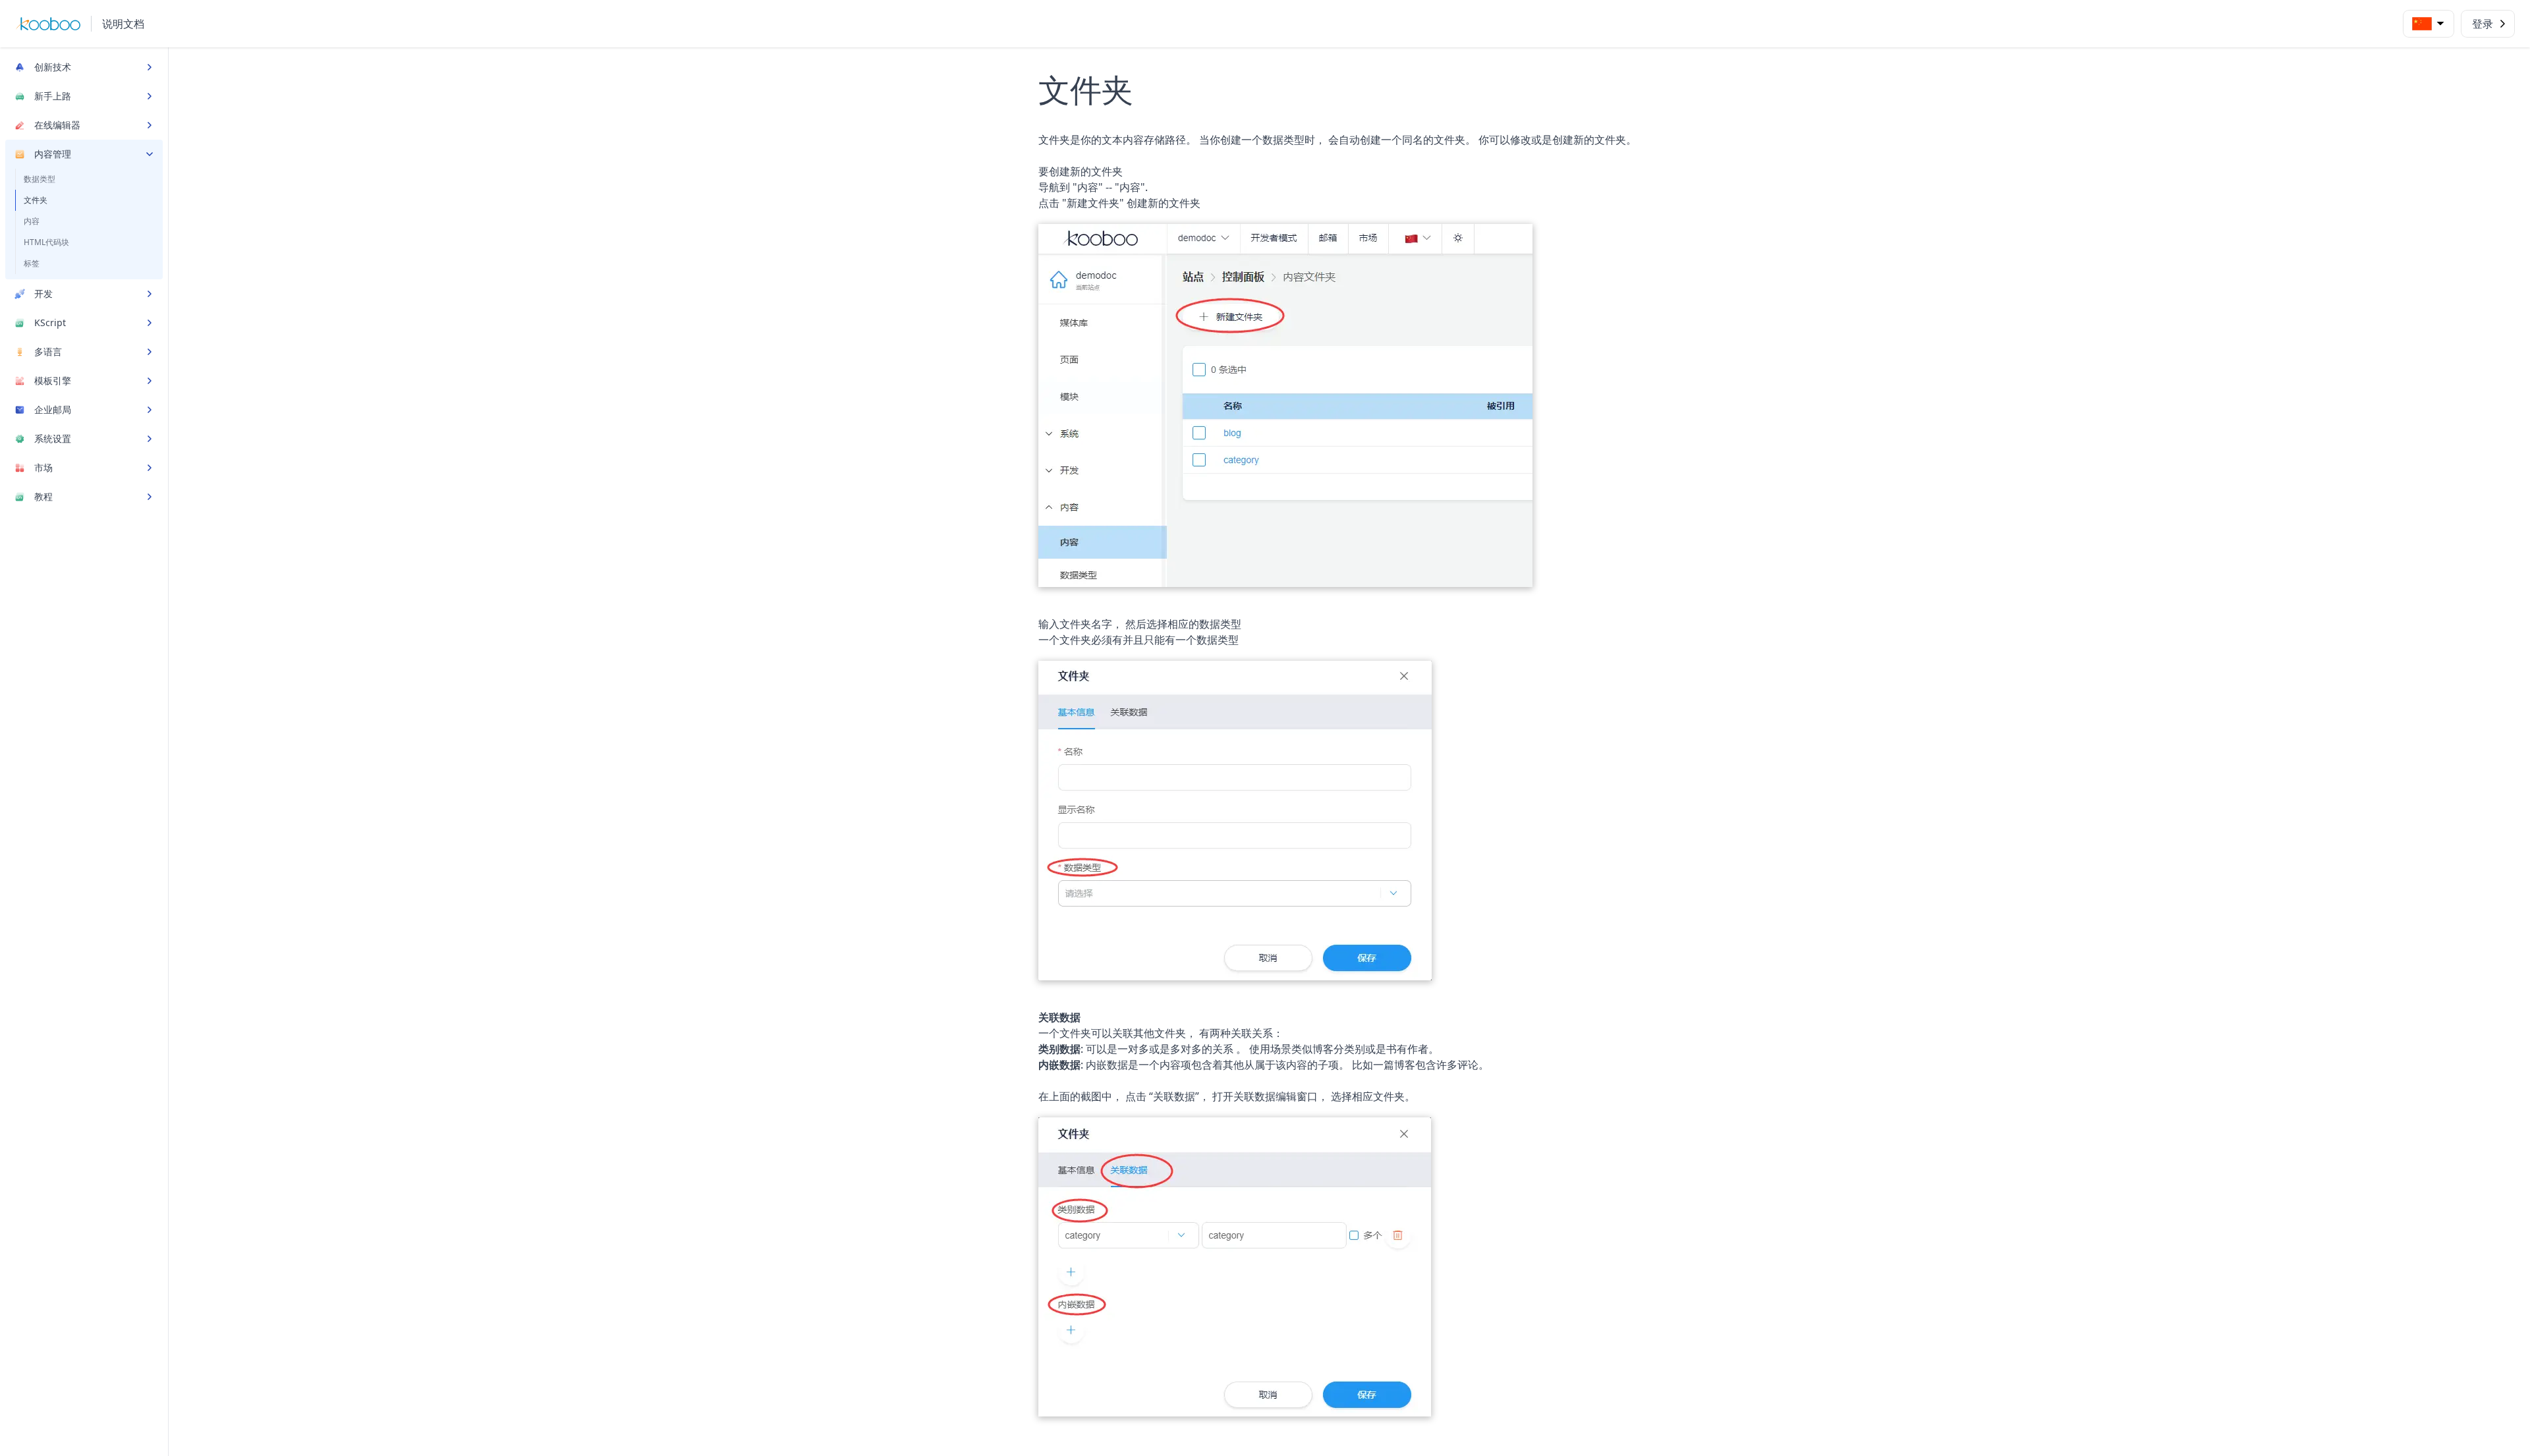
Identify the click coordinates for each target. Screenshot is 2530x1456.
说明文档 (123, 24)
